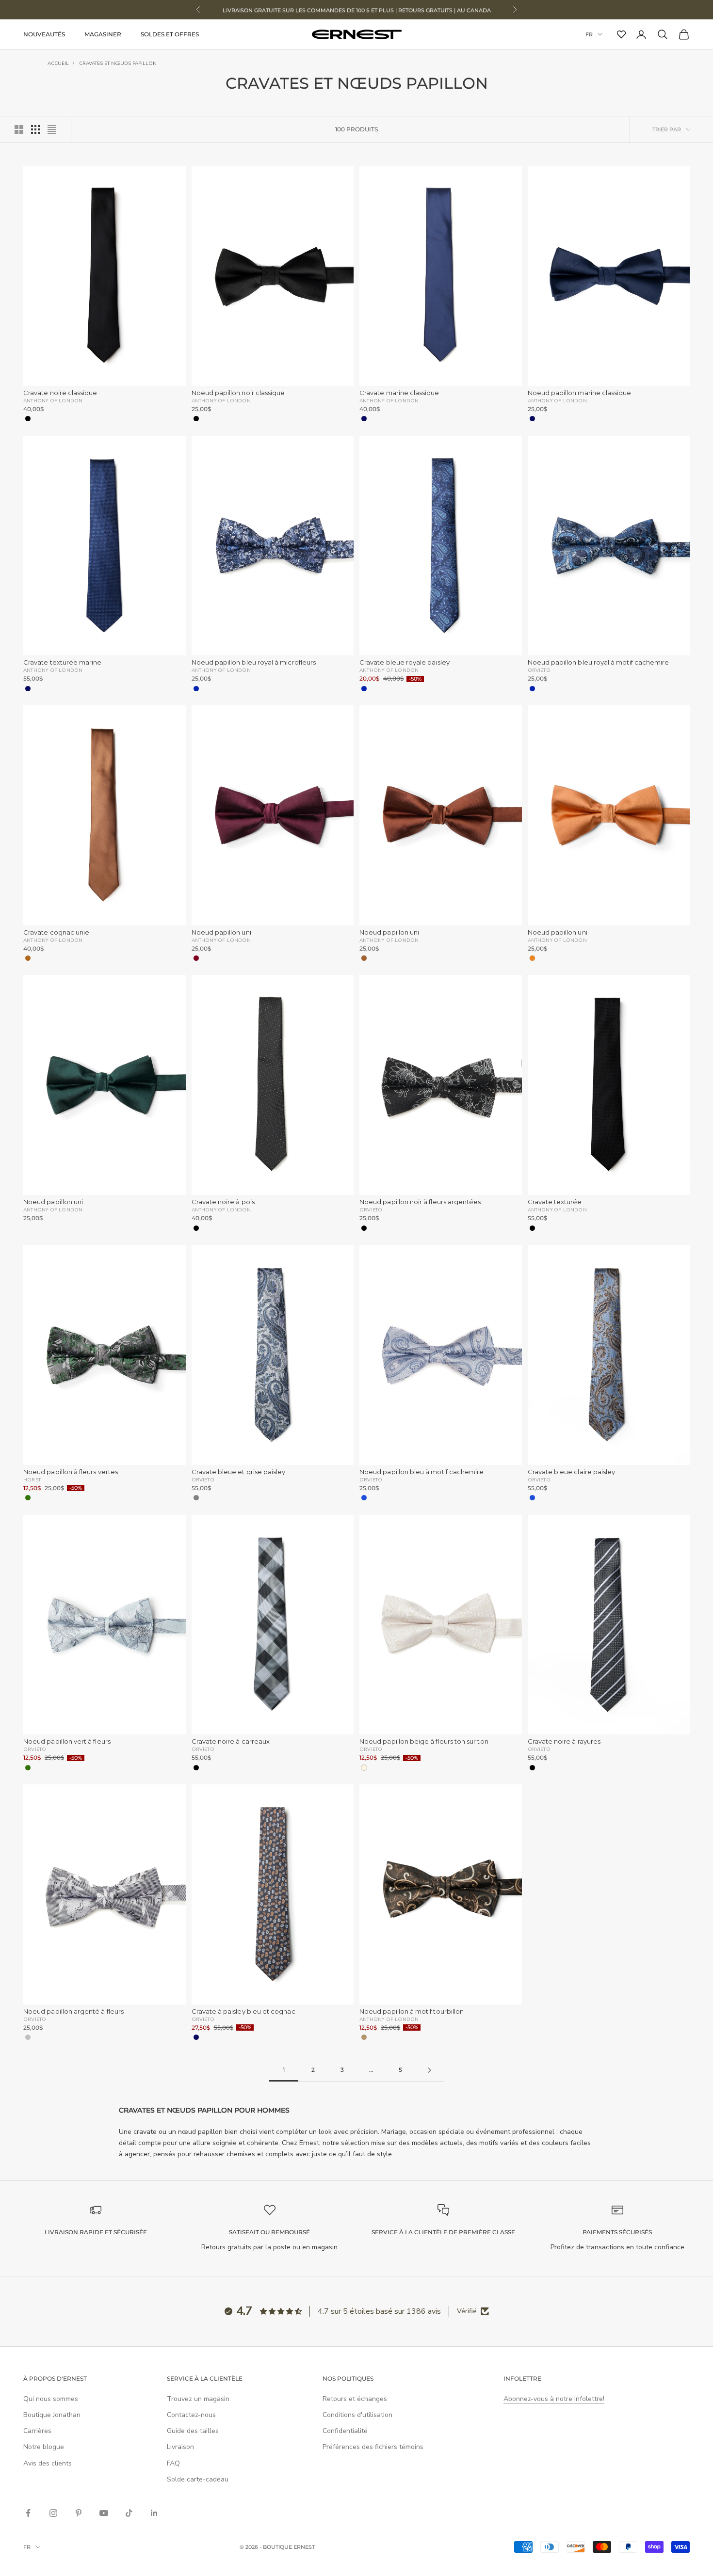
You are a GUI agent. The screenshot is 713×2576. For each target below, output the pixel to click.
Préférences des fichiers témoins (373, 2447)
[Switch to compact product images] (52, 129)
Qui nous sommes (51, 2399)
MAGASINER (103, 34)
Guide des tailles (193, 2431)
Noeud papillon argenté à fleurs (73, 2012)
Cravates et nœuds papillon (118, 64)
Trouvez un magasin (198, 2399)
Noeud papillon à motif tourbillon (412, 2012)
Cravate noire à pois (223, 1202)
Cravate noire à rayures (564, 1741)
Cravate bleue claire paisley (572, 1472)
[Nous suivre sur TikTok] (129, 2513)
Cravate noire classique (60, 393)
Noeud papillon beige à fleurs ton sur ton (424, 1741)
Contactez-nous (191, 2415)
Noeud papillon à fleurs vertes (71, 1472)
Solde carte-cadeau (198, 2479)
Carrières (37, 2431)
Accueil (58, 64)
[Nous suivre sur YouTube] (104, 2513)
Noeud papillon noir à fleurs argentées (420, 1202)
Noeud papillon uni (221, 932)
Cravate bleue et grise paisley (239, 1472)
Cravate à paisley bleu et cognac (243, 2012)
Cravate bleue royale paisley (405, 662)
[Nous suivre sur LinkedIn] (154, 2513)
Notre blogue (44, 2447)
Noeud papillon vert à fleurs (67, 1741)
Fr (589, 34)
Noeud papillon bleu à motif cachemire (421, 1472)
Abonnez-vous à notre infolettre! (554, 2399)
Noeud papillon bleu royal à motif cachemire (599, 662)
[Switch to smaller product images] (35, 129)
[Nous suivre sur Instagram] (53, 2513)
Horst (32, 1479)
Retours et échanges (355, 2399)
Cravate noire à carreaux (231, 1741)
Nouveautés (44, 34)
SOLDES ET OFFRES (170, 34)
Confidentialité (345, 2431)
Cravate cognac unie (56, 932)
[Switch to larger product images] (19, 129)
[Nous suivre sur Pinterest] (79, 2513)
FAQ (173, 2463)
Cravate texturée (555, 1202)
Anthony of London (53, 400)
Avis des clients (48, 2463)
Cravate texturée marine (63, 662)
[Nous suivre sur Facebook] (28, 2513)
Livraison (180, 2447)
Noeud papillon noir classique (238, 393)
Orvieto (539, 670)
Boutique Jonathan (52, 2415)
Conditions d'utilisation (357, 2415)
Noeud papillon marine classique (580, 393)
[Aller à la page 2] (429, 2070)
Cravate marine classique (399, 393)
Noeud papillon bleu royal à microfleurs (254, 662)
